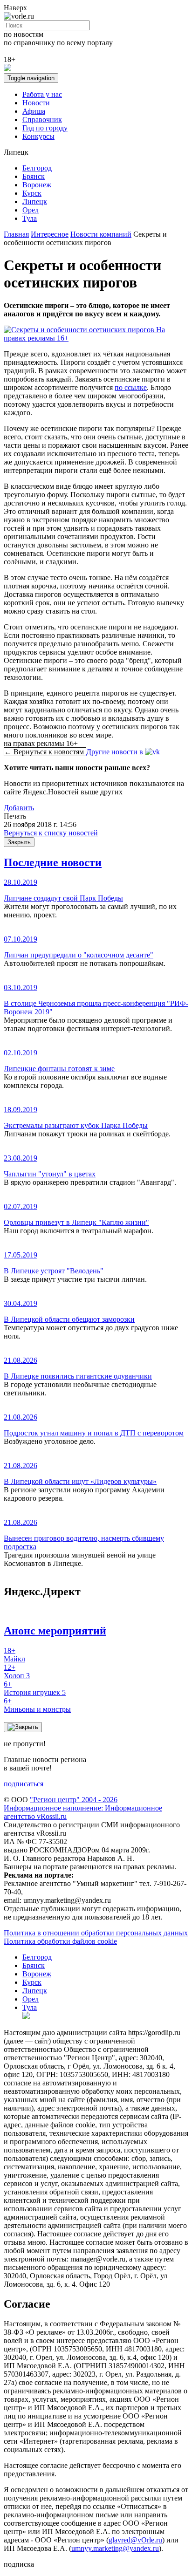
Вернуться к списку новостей (51, 833)
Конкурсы (38, 136)
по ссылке (131, 387)
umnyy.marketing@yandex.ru (115, 2548)
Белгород (37, 168)
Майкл (14, 1655)
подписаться (24, 1784)
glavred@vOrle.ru (135, 2540)
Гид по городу (45, 128)
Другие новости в (116, 752)
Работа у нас (42, 94)
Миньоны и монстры (37, 1705)
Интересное (50, 234)
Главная (16, 234)
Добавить (19, 808)
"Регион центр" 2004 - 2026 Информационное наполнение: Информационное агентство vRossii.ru (83, 1808)
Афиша (34, 111)
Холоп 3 (17, 1671)
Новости (36, 103)
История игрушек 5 (35, 1688)
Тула (30, 218)
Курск (32, 193)
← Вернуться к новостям (45, 752)
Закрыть (19, 842)
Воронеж (37, 185)
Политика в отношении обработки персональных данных (96, 1933)
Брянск (34, 176)
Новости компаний (101, 234)
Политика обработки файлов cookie (60, 1941)
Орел (31, 210)
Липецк (35, 202)
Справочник (42, 120)
